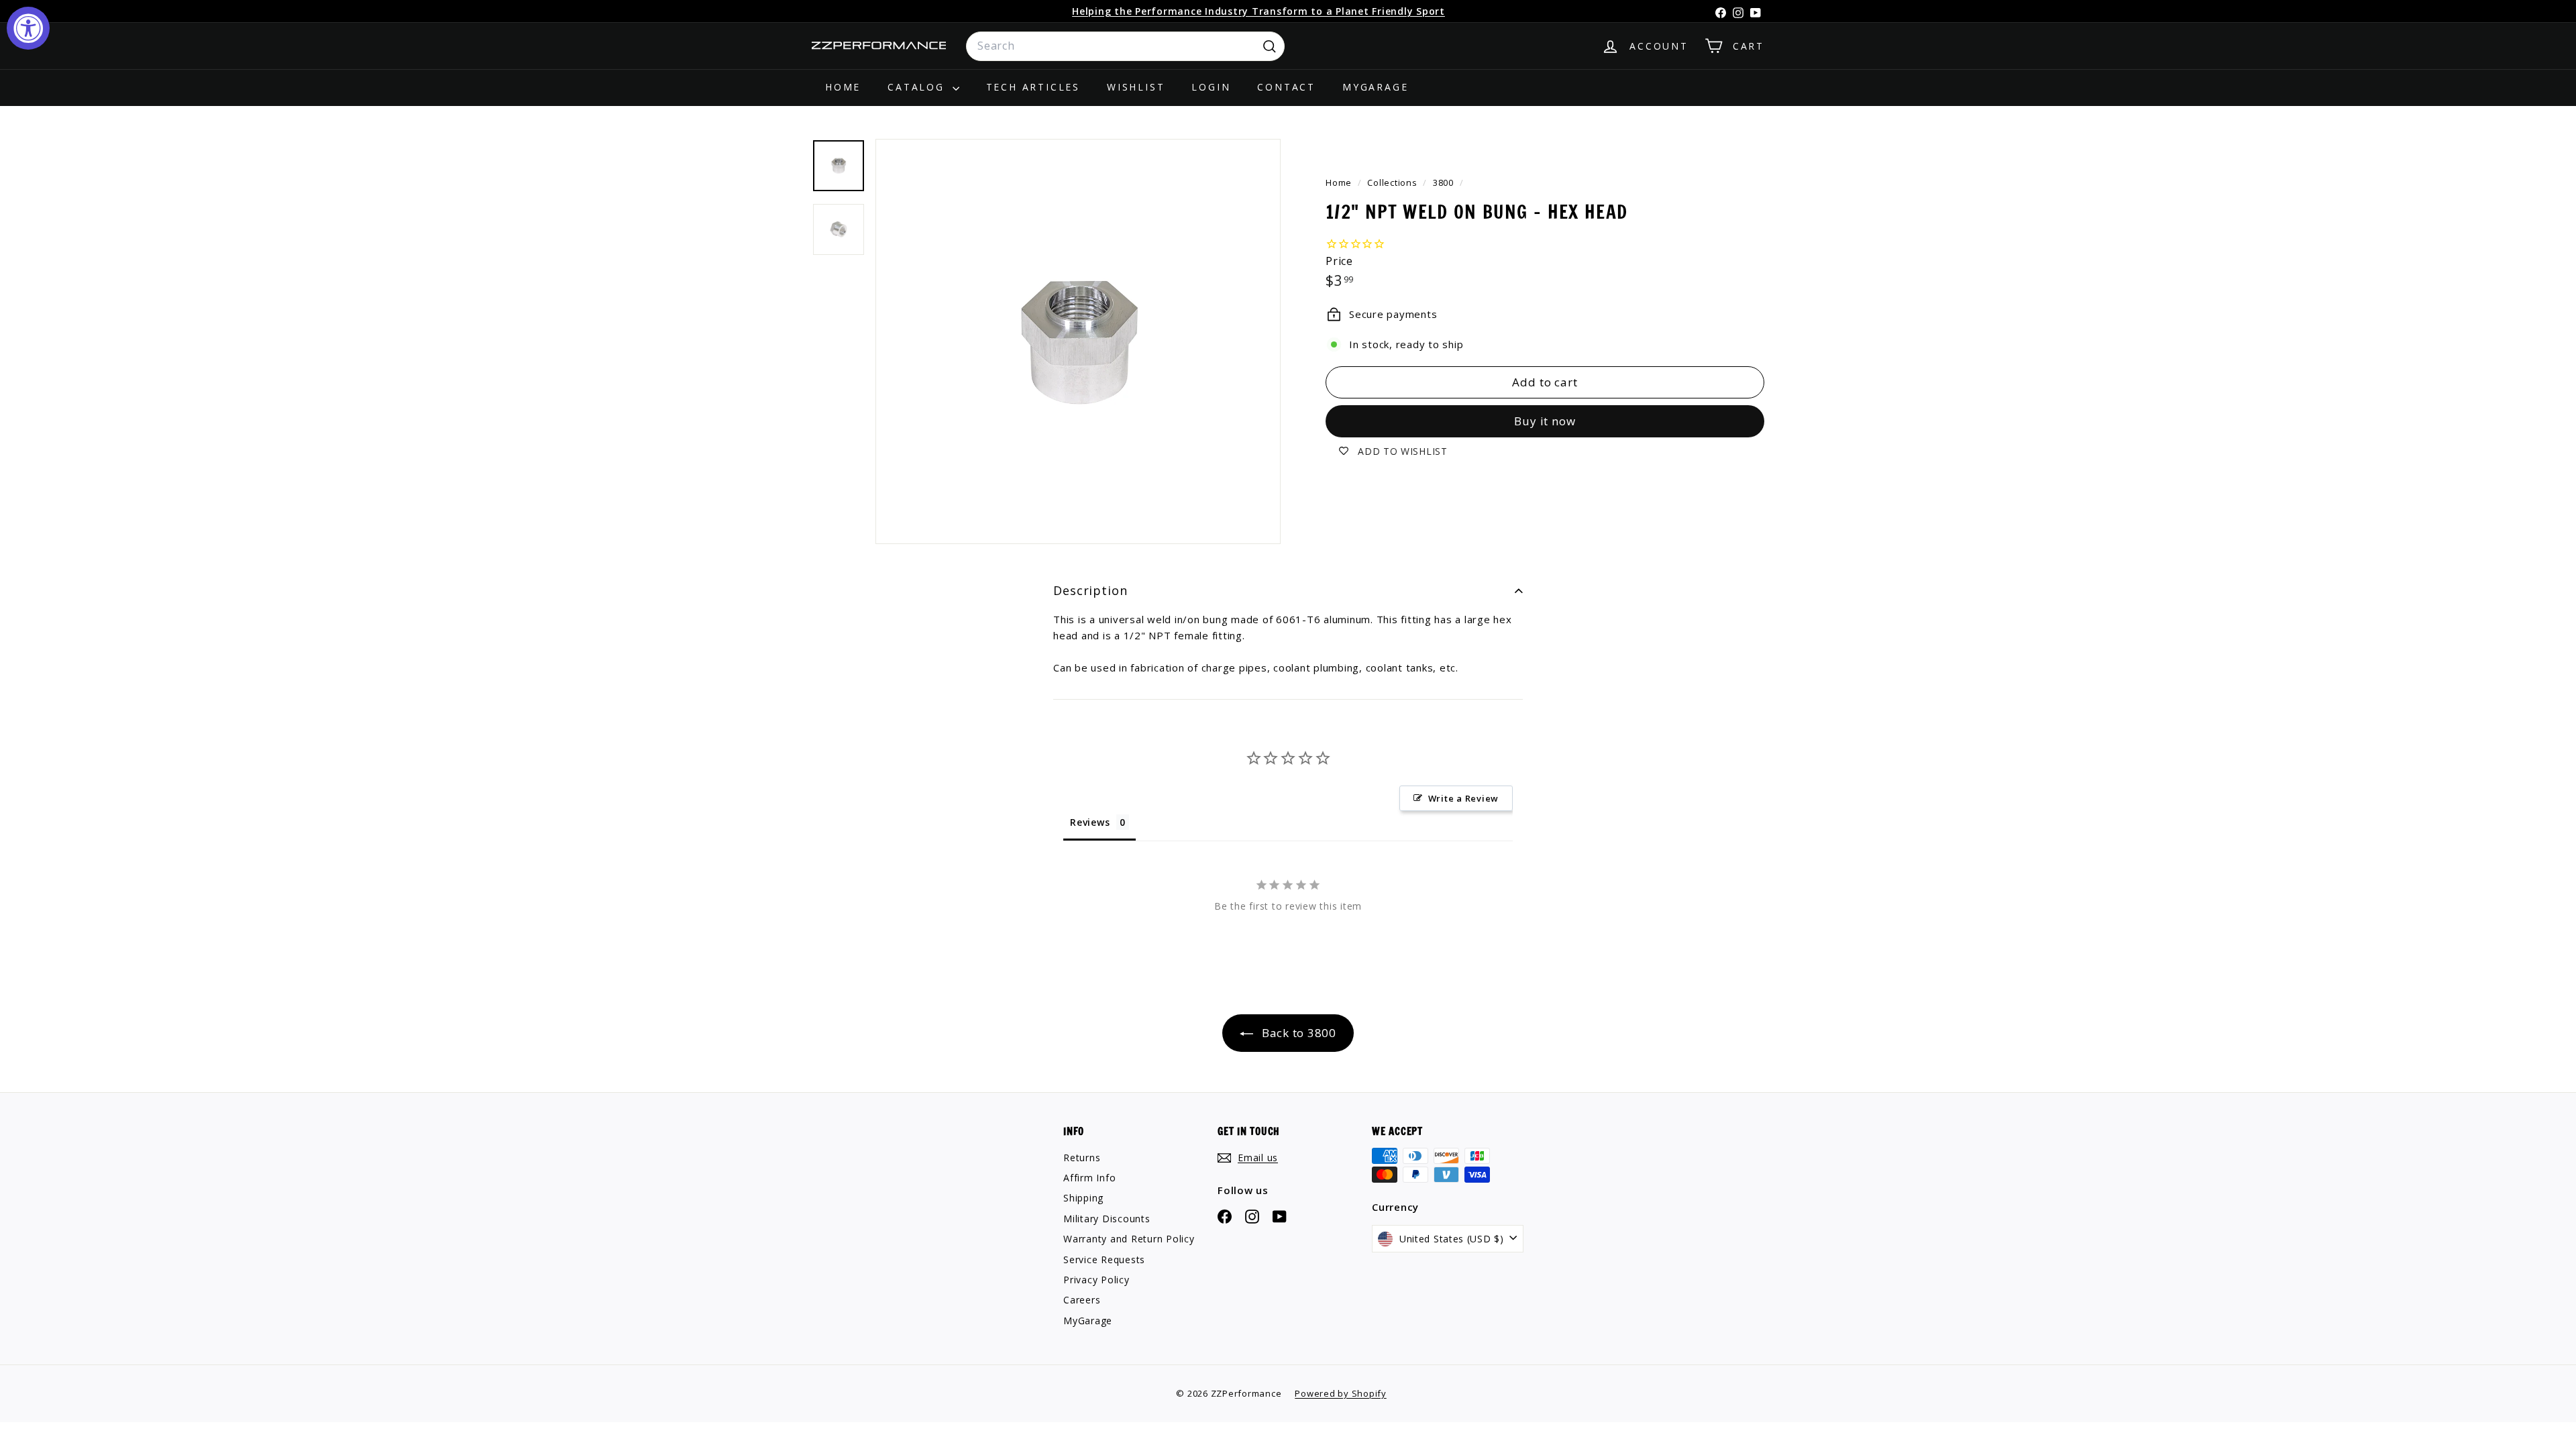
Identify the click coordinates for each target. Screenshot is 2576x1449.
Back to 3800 (1297, 1033)
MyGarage (1375, 87)
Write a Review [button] (1464, 798)
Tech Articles (1033, 87)
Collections (1393, 182)
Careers (1082, 1300)
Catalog (918, 87)
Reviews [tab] (1090, 822)
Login (1211, 87)
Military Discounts (1107, 1219)
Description (1090, 590)
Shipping (1083, 1198)
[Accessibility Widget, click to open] (28, 28)
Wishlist (1136, 87)
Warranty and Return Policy (1129, 1239)
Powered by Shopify (1341, 1393)
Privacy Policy (1096, 1280)
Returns (1082, 1158)
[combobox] (1125, 46)
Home (843, 87)
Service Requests (1104, 1259)
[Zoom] (1078, 341)
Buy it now (1545, 421)
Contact (1286, 87)
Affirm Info (1089, 1178)
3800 (1443, 182)
